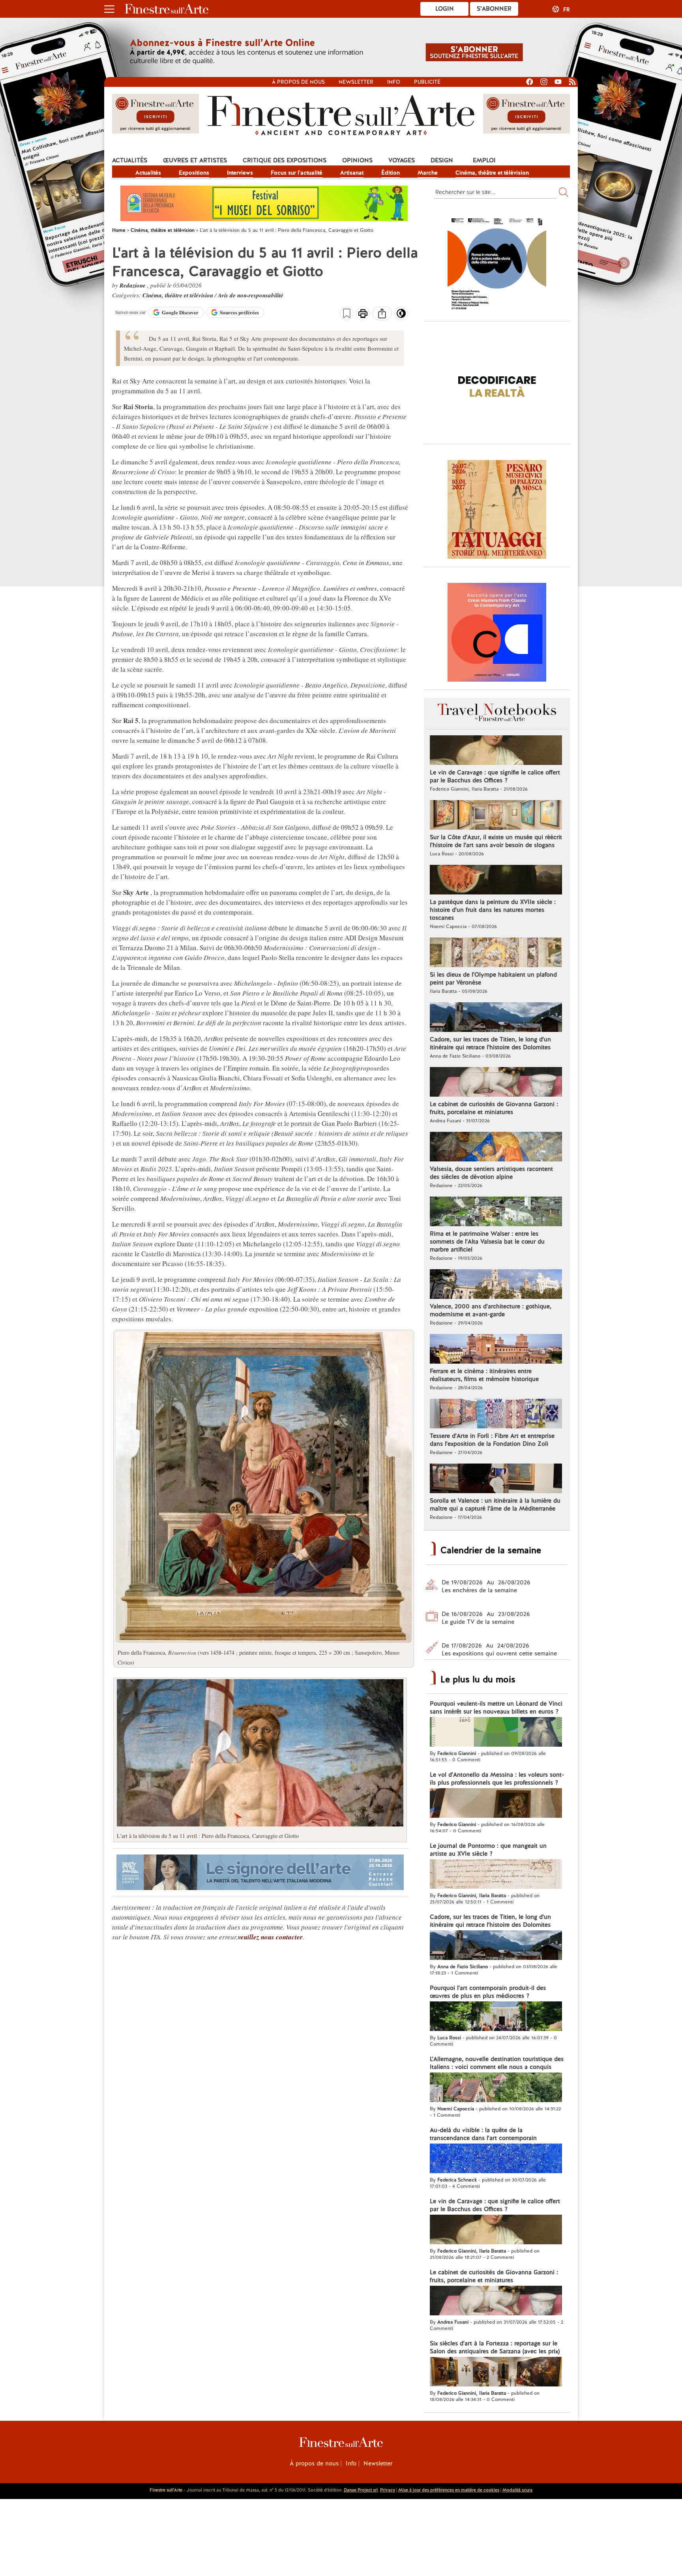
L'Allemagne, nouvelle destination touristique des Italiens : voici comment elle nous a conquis (497, 2063)
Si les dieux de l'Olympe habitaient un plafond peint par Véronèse (493, 979)
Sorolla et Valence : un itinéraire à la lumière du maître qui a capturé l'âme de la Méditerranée (495, 1505)
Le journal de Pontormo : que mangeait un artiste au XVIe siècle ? (488, 1850)
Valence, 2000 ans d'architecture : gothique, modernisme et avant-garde (491, 1310)
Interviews (240, 173)
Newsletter (356, 82)
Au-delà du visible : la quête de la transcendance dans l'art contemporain (483, 2134)
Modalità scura (517, 2490)
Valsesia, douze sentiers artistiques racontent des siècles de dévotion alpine (491, 1173)
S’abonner (494, 9)
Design (442, 160)
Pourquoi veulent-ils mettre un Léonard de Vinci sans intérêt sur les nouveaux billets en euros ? (496, 1708)
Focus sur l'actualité (297, 173)
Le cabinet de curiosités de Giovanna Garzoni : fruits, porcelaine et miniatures (494, 1108)
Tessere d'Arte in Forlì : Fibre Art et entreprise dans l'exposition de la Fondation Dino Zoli (492, 1440)
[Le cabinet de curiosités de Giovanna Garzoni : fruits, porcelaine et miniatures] (496, 1083)
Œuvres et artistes (195, 160)
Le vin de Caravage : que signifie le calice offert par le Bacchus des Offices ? (495, 776)
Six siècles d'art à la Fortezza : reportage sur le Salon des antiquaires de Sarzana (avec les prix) (495, 2347)
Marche (428, 173)
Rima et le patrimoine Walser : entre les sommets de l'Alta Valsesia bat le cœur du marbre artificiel (487, 1242)
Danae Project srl (361, 2490)
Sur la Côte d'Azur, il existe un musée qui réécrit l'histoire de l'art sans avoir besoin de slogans (496, 841)
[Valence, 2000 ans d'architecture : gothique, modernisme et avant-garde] (496, 1285)
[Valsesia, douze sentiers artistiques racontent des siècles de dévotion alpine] (496, 1148)
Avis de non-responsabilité (251, 295)
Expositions (194, 173)
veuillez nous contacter (270, 1937)
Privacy (388, 2490)
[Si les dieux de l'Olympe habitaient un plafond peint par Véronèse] (496, 953)
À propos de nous (314, 2463)
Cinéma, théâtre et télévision (492, 173)
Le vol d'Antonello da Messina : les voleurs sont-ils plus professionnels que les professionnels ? (497, 1779)
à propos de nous (298, 82)
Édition (391, 173)
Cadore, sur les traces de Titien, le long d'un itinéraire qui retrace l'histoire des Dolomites (490, 1043)
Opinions (357, 160)
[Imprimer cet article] (363, 314)
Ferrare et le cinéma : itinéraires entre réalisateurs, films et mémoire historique (484, 1375)
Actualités (130, 160)
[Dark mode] (401, 316)
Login (445, 9)
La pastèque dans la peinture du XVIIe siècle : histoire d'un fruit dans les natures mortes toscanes (493, 910)
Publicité (427, 82)
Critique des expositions (285, 160)
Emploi (484, 160)
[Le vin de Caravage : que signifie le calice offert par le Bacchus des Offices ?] (496, 751)
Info (394, 82)
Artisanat (352, 173)
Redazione (133, 285)
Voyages (402, 160)
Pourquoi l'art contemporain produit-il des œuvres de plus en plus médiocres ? (488, 1992)
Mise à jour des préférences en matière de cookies (449, 2490)
